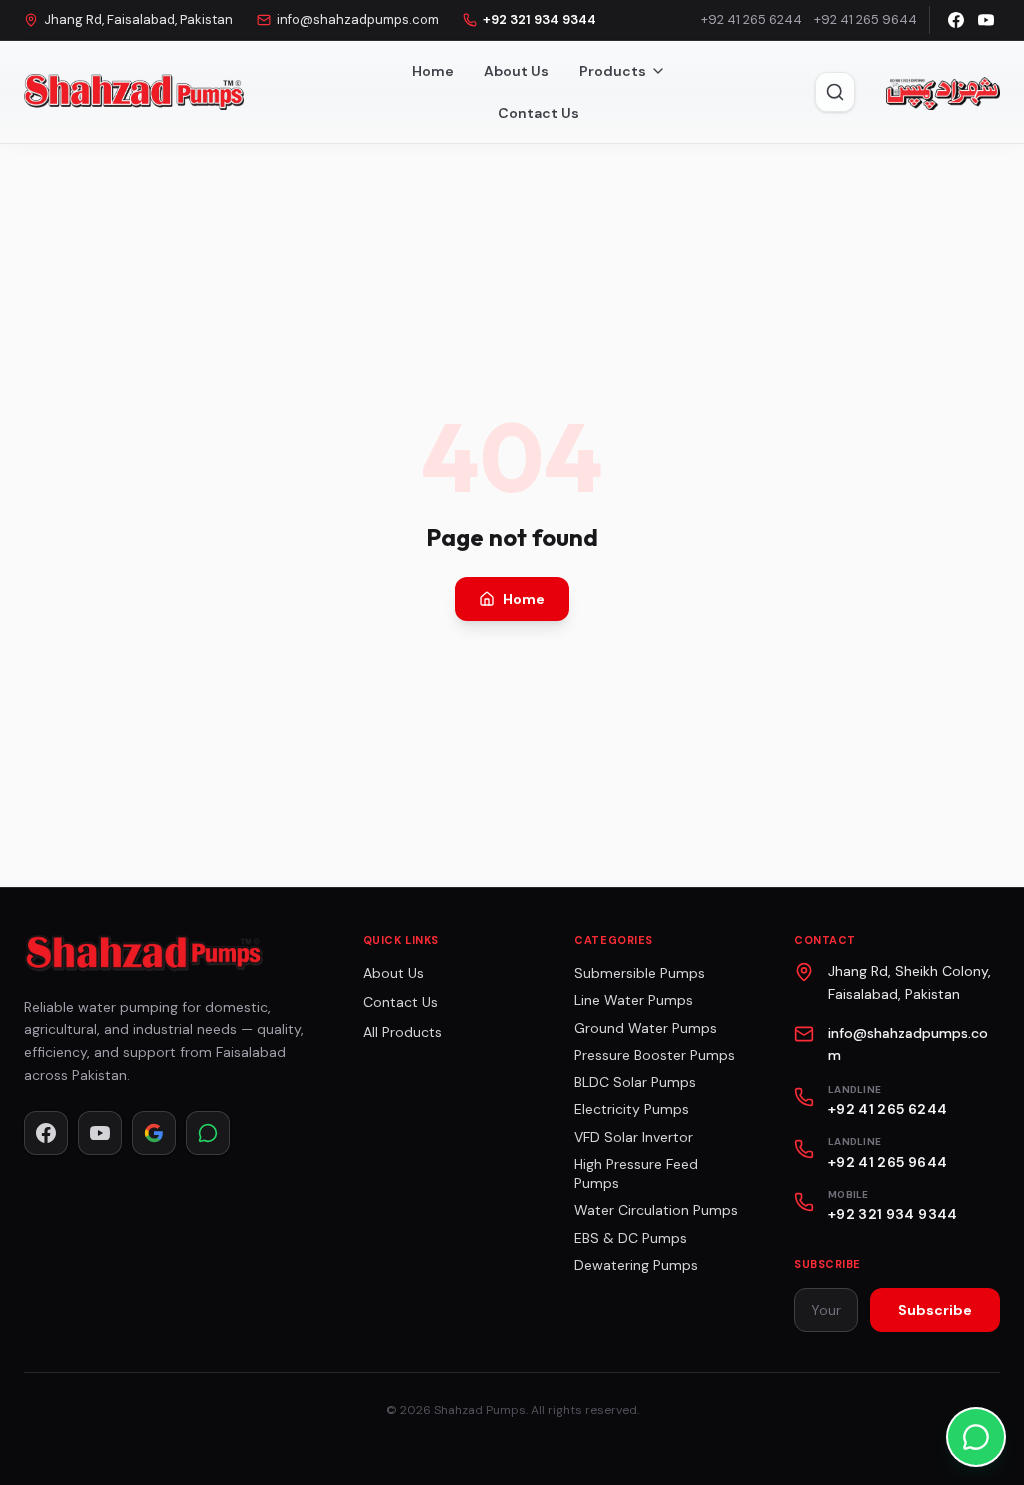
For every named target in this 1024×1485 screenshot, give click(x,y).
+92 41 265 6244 (751, 19)
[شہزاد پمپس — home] (941, 92)
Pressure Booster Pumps (654, 1055)
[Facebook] (956, 20)
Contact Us (538, 113)
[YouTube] (986, 20)
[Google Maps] (154, 1133)
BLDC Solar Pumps (635, 1082)
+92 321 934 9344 (539, 19)
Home (433, 71)
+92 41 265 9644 (865, 19)
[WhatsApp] (208, 1133)
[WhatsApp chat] (976, 1437)
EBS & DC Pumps (630, 1238)
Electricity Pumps (631, 1109)
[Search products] (835, 92)
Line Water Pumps (633, 1000)
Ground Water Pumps (645, 1028)
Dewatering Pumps (636, 1265)
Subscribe (935, 1310)
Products (612, 71)
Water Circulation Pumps (656, 1210)
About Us (516, 71)
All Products (402, 1032)
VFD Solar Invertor (633, 1137)
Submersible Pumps (639, 973)
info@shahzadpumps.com (358, 19)
